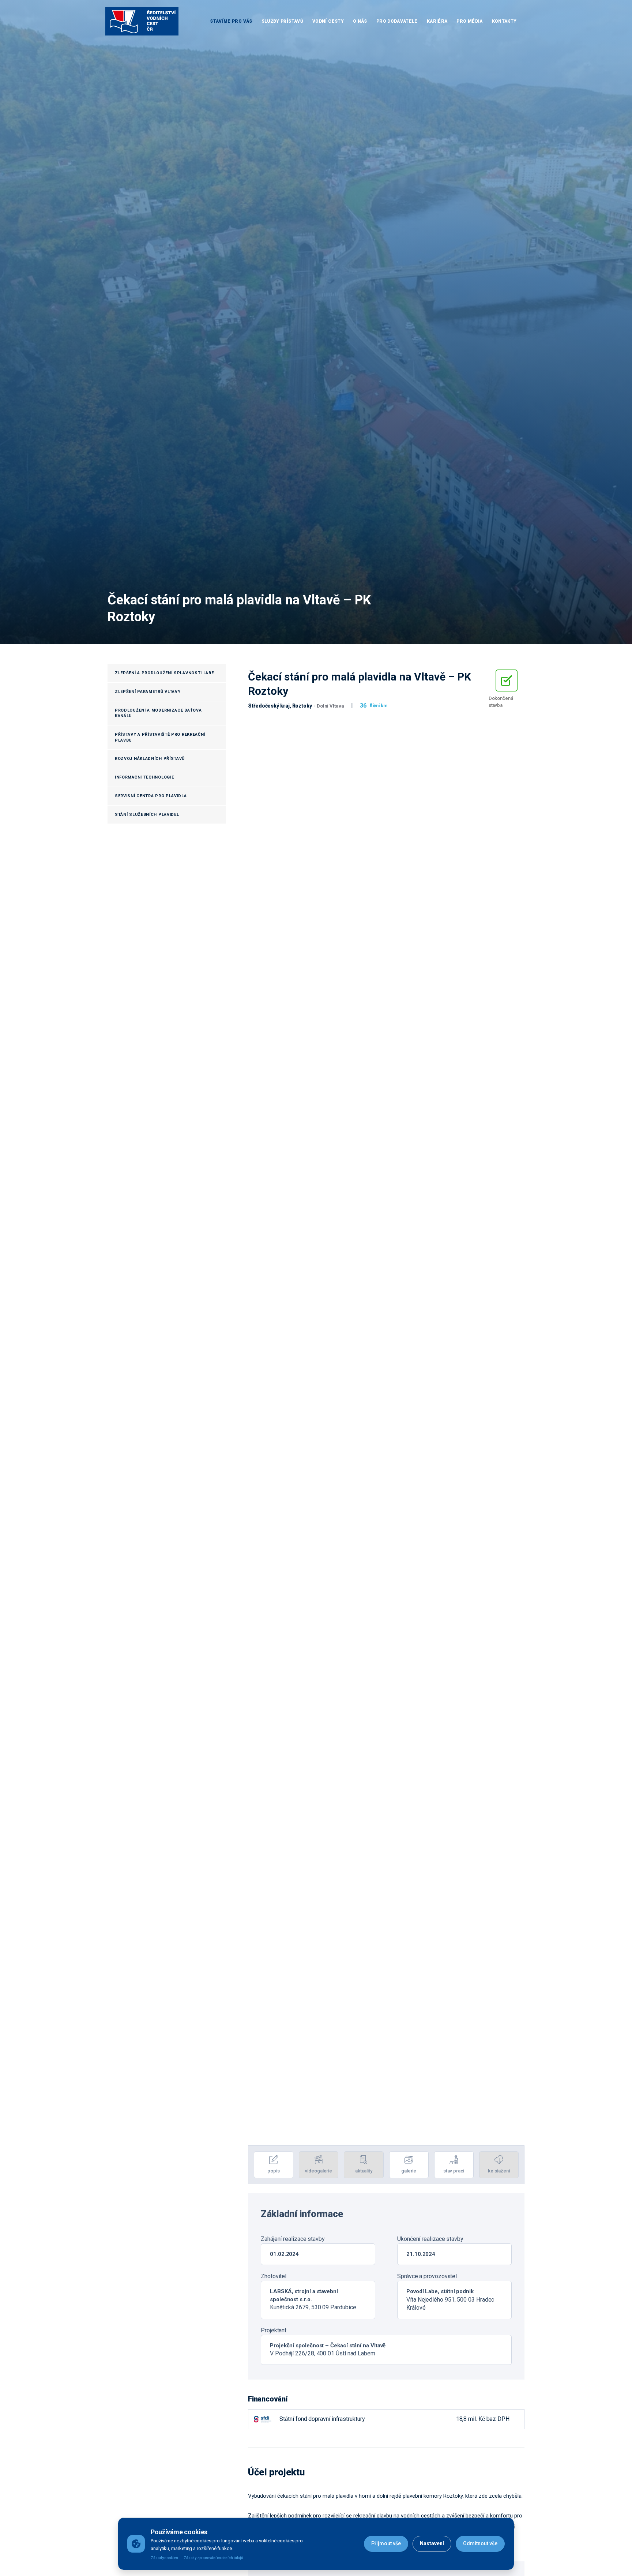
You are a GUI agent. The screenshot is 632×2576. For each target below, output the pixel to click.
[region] (386, 1428)
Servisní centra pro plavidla (151, 796)
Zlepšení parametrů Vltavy (148, 692)
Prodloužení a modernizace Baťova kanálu (158, 713)
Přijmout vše (386, 2543)
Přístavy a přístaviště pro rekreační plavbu (160, 737)
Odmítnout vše (480, 2543)
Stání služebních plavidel (147, 815)
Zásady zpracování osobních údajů (213, 2558)
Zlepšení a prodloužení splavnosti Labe (164, 673)
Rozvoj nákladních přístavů (150, 759)
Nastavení (432, 2543)
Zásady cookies (164, 2558)
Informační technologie (144, 777)
